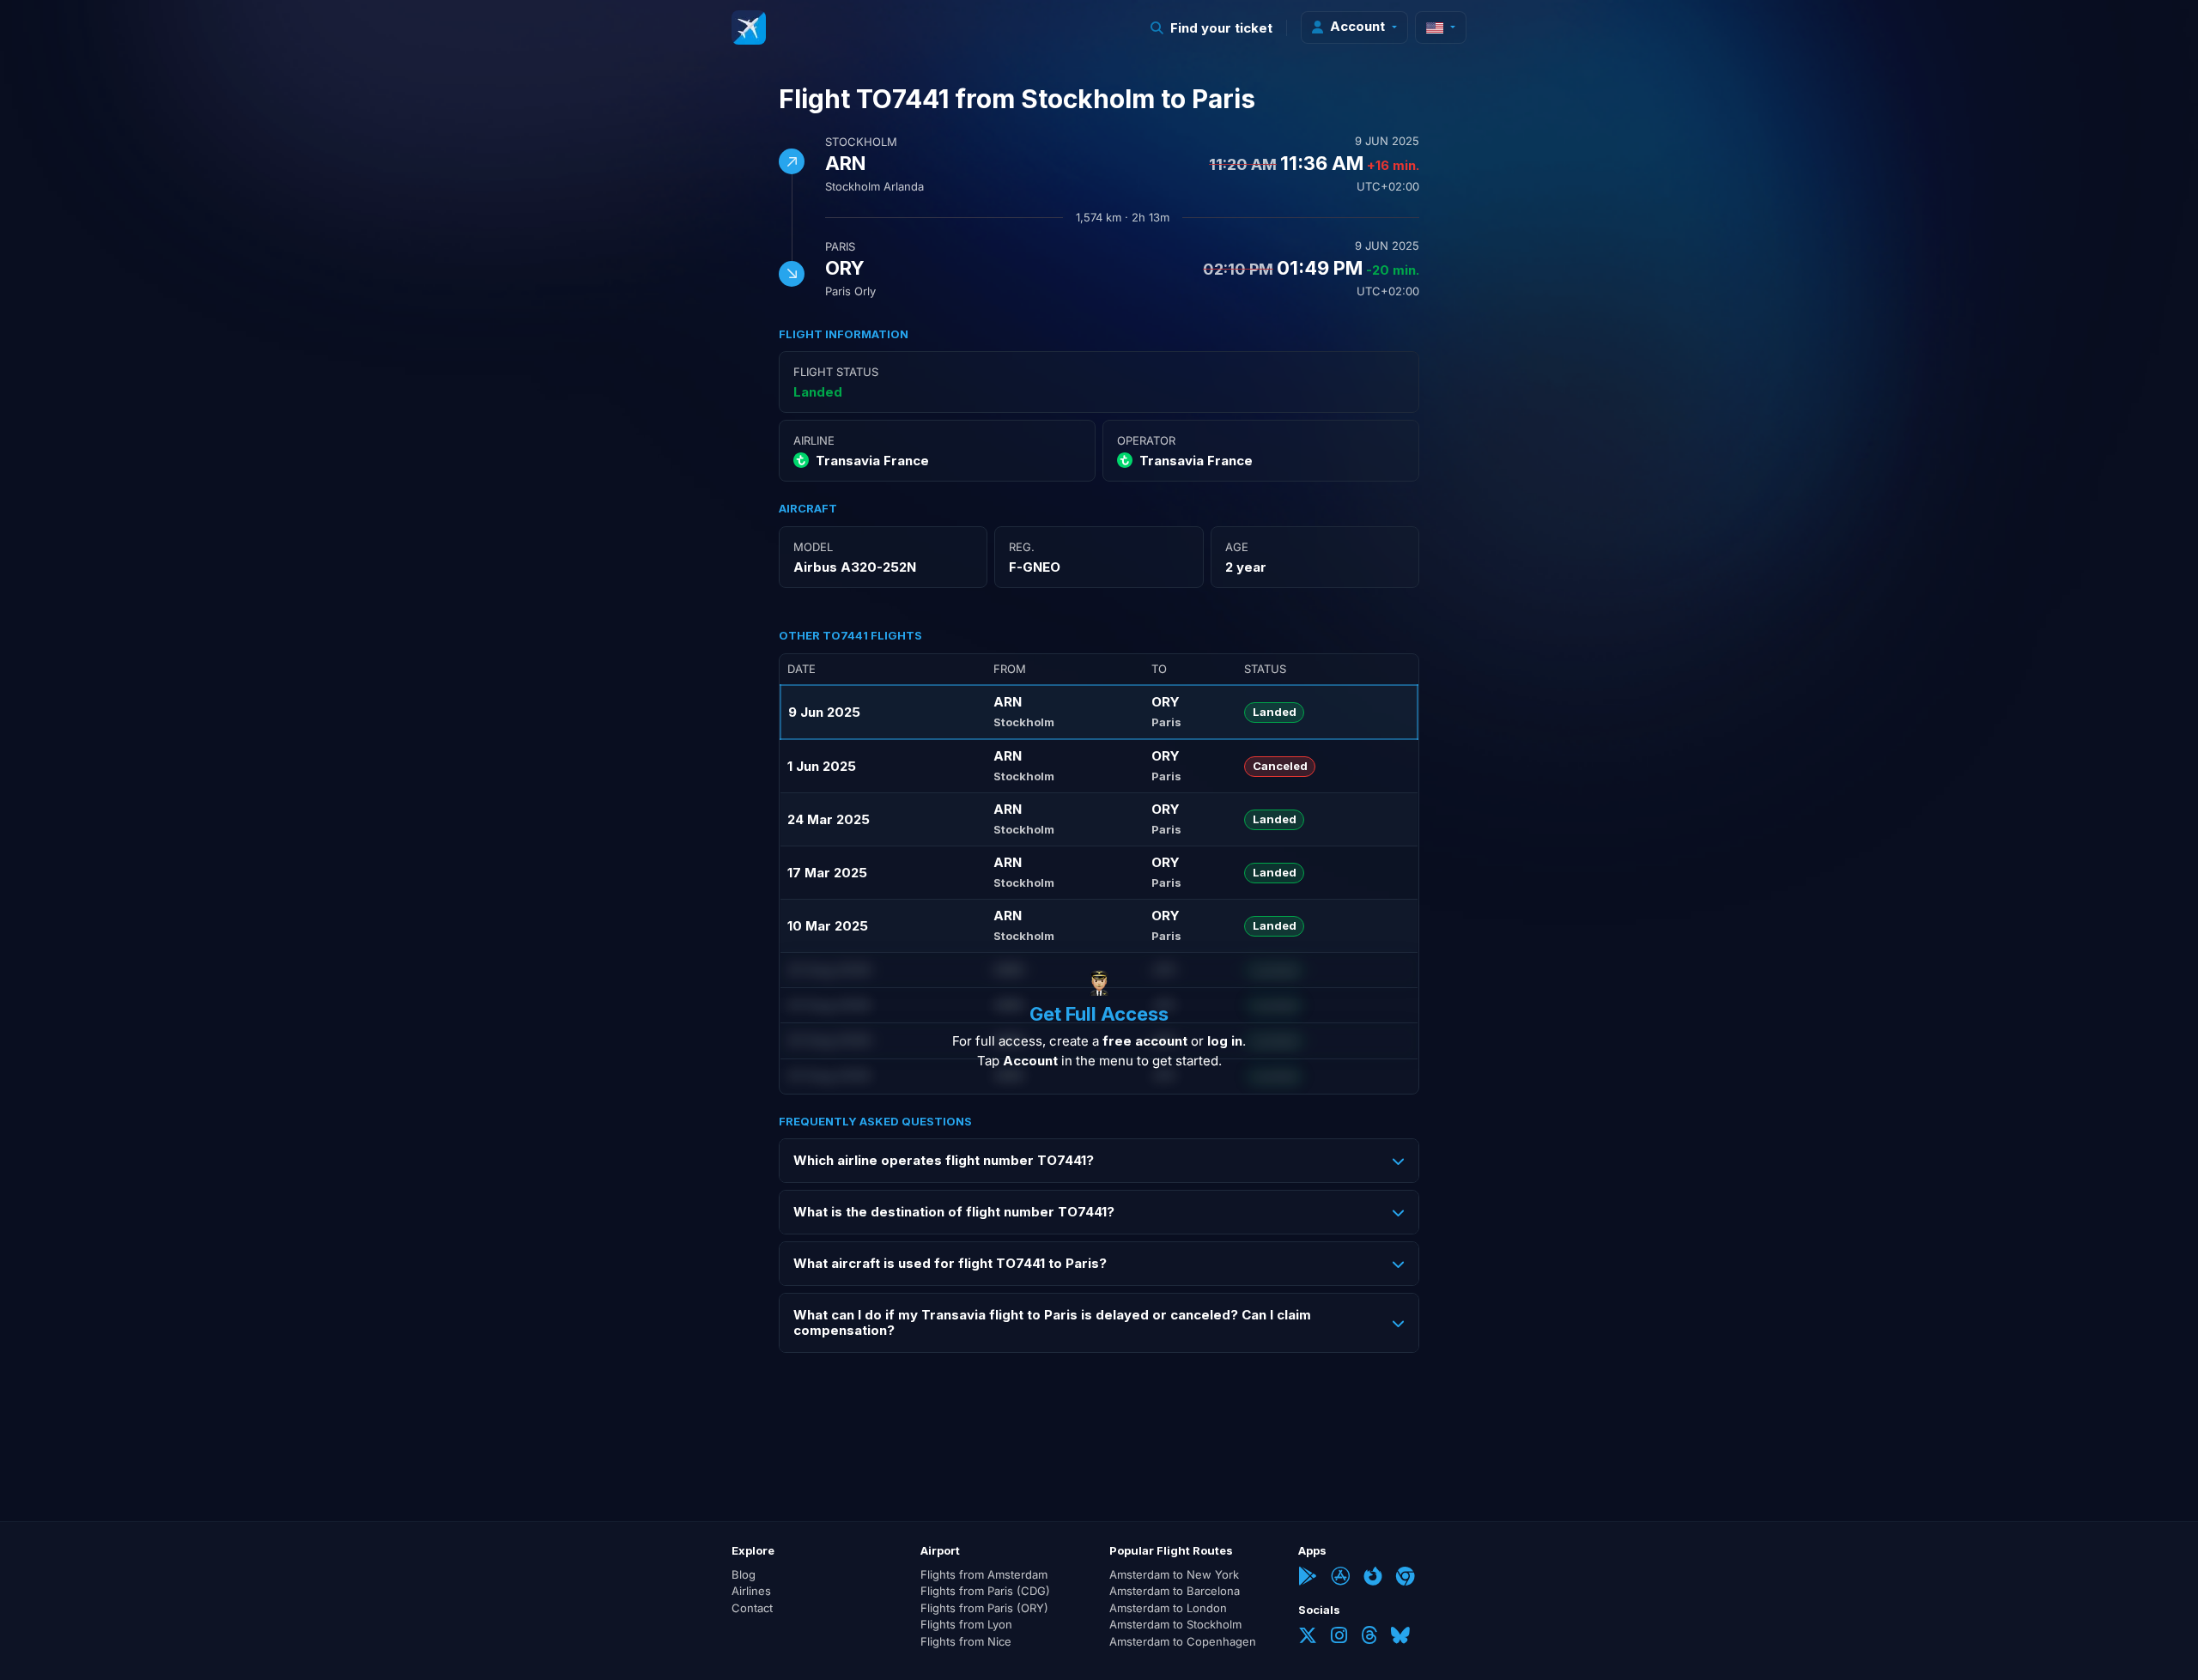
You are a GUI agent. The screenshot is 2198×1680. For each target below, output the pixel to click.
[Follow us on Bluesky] (1400, 1637)
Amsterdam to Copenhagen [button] (1183, 1641)
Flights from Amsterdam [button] (984, 1574)
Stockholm (861, 142)
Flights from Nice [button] (966, 1641)
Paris (840, 246)
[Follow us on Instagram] (1339, 1637)
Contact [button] (752, 1608)
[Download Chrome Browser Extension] (1406, 1578)
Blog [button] (744, 1574)
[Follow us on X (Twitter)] (1308, 1637)
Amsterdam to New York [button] (1174, 1574)
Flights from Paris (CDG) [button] (985, 1591)
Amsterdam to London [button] (1168, 1608)
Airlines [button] (751, 1591)
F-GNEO (1035, 567)
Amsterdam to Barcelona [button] (1175, 1591)
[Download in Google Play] (1308, 1578)
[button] (1212, 28)
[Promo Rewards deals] (749, 27)
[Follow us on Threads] (1369, 1637)
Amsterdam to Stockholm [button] (1175, 1624)
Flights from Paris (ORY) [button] (984, 1608)
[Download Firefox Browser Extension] (1373, 1578)
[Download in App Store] (1340, 1578)
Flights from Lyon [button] (966, 1624)
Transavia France (872, 461)
